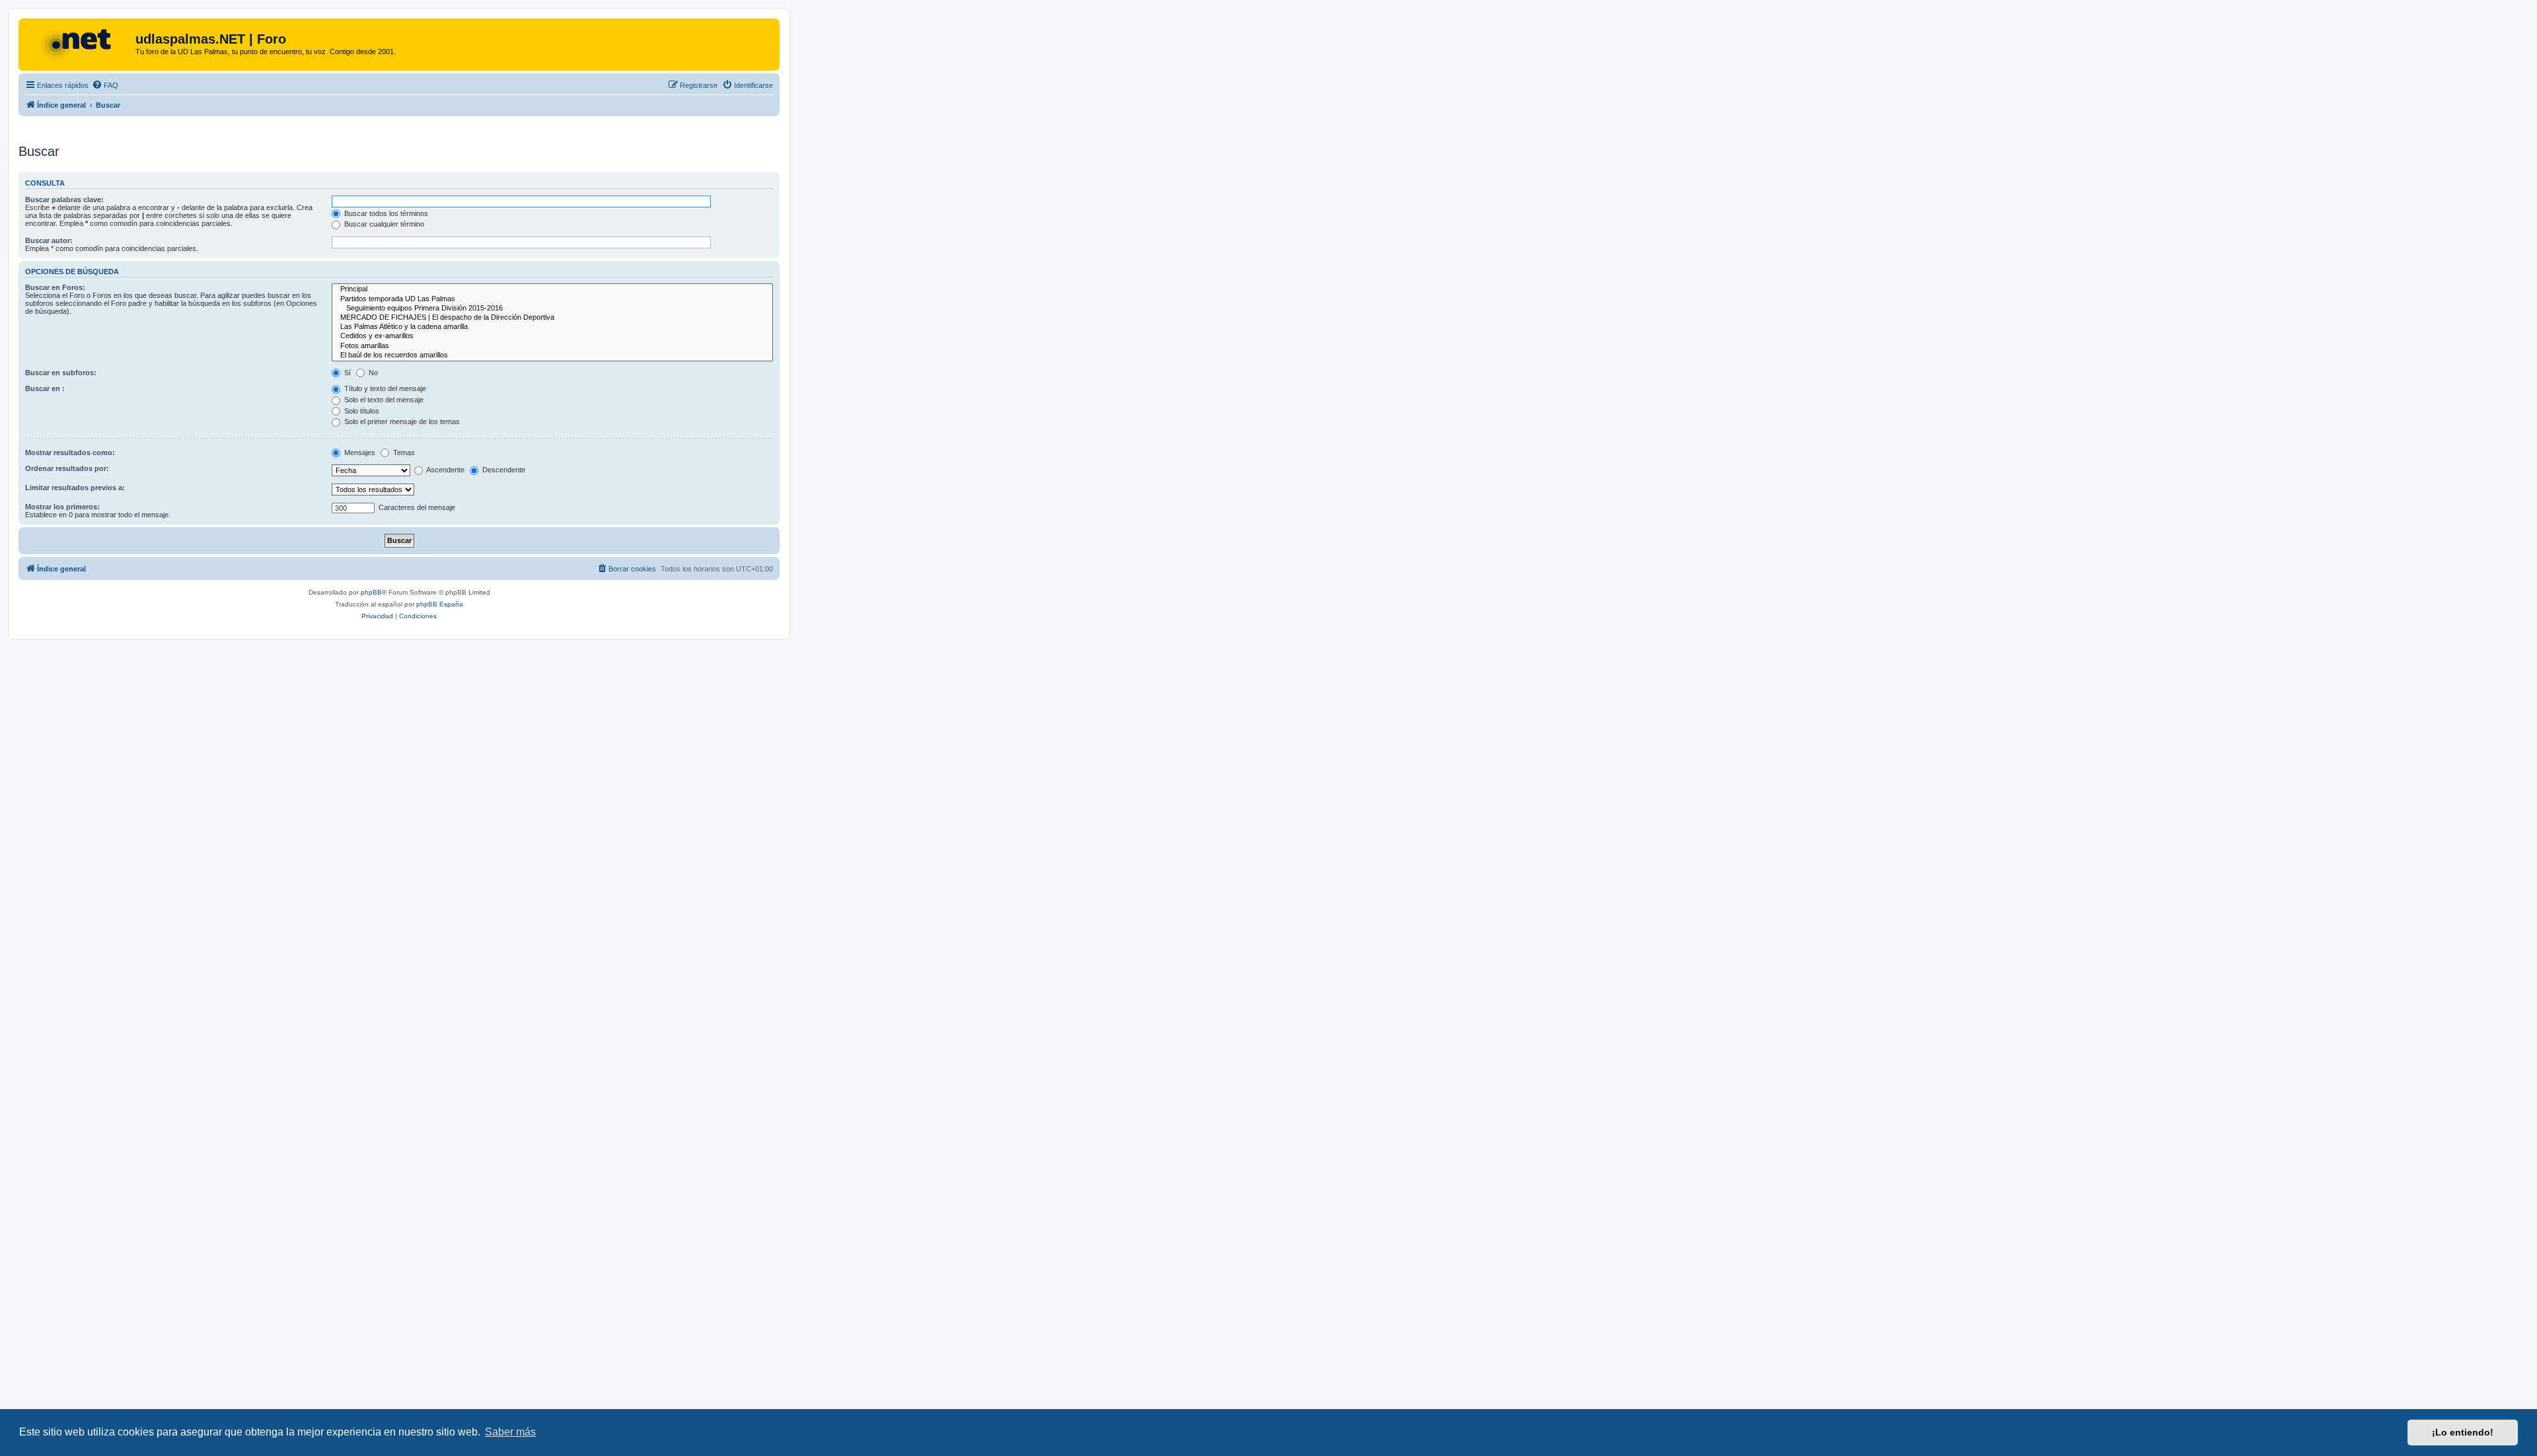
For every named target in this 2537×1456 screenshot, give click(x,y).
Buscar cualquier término (383, 224)
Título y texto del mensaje (384, 388)
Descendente (503, 470)
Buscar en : (45, 388)
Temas (403, 453)
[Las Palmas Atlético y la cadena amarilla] (552, 327)
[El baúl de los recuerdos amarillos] (552, 355)
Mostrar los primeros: (62, 507)
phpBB (371, 592)
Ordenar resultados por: (67, 468)
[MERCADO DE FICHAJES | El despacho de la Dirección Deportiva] (552, 318)
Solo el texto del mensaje (383, 400)
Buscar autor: (49, 240)
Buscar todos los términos (385, 213)
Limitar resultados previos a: (75, 488)
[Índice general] (79, 43)
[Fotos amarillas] (552, 346)
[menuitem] (105, 85)
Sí (347, 373)
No (372, 373)
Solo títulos (361, 411)
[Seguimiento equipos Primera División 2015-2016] (552, 309)
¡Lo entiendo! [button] (2463, 1432)
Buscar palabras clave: (64, 200)
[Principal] (552, 289)
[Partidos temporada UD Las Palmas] (552, 299)
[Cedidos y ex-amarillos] (552, 336)
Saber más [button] (510, 1432)
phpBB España (440, 604)
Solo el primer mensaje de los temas (401, 421)
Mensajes (359, 453)
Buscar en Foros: (55, 287)
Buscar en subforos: (61, 373)
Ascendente (445, 470)
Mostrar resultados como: (70, 453)
